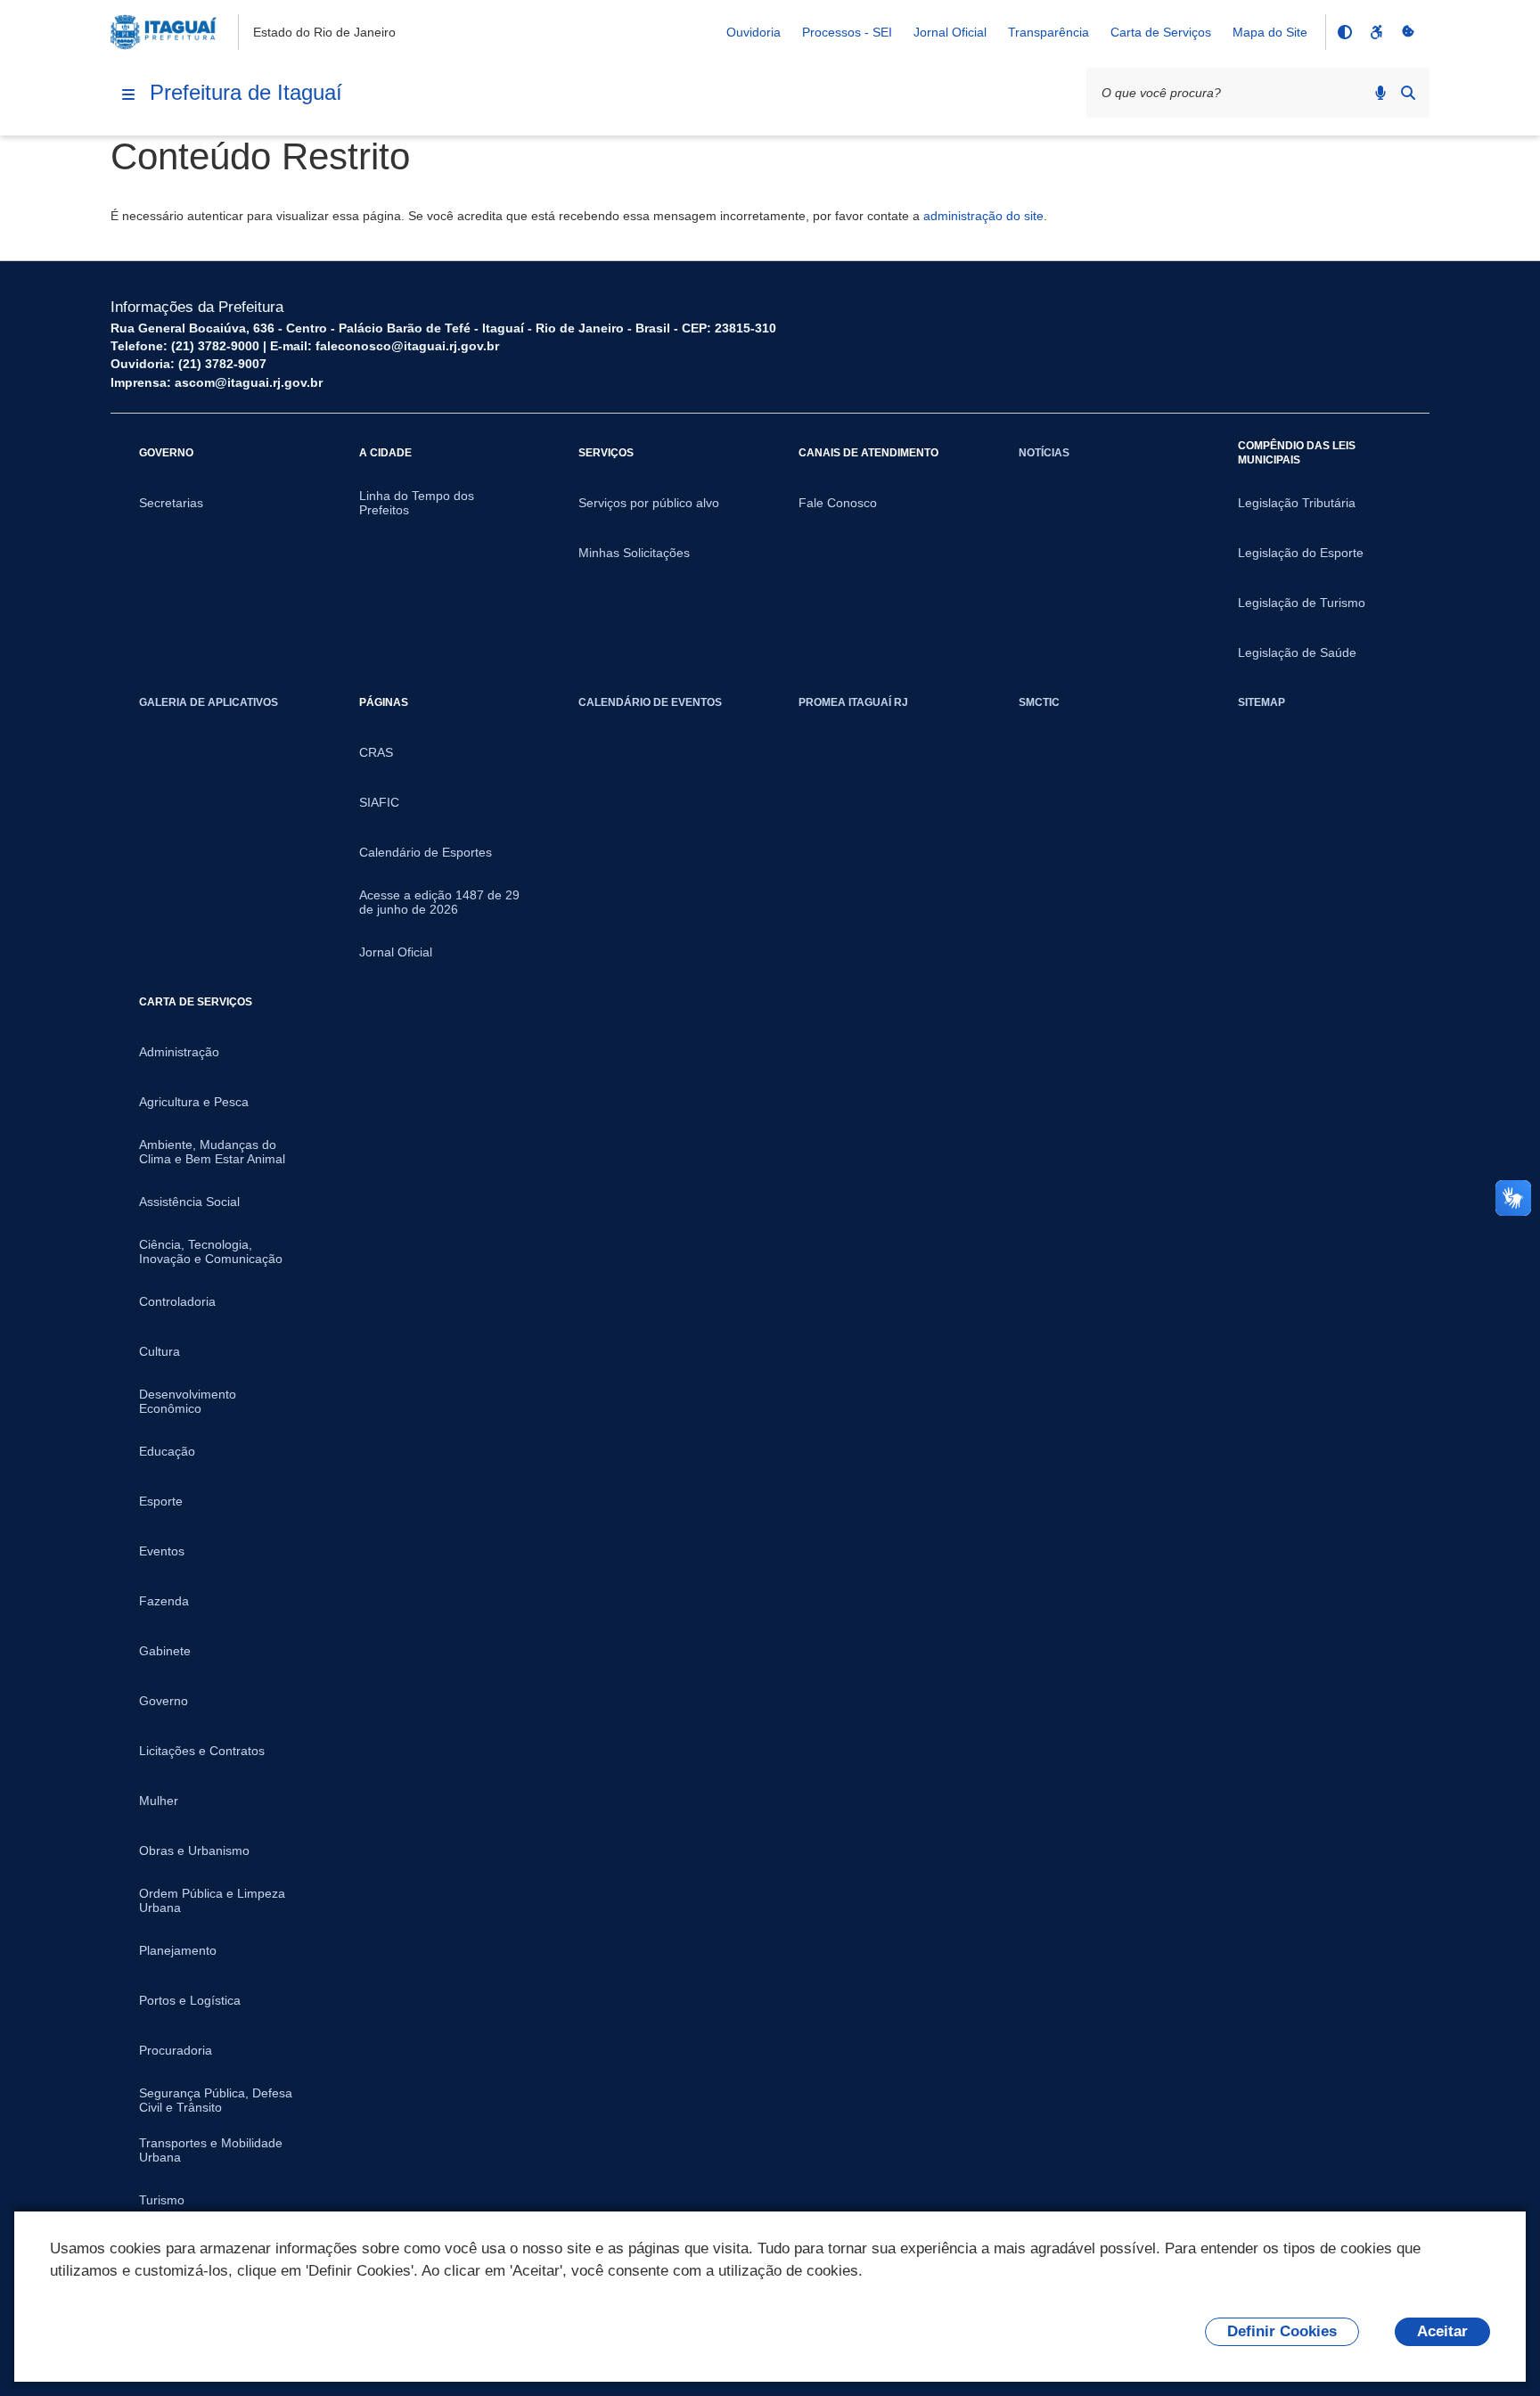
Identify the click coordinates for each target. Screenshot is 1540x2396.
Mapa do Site (1270, 32)
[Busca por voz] (1380, 93)
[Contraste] (1344, 32)
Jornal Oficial (950, 32)
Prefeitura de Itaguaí (246, 92)
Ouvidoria (754, 32)
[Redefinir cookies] (1408, 32)
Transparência (1049, 32)
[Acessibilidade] (1376, 32)
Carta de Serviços (1161, 32)
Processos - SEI (847, 32)
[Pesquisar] (1408, 93)
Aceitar (1442, 2331)
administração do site (983, 216)
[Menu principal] (128, 94)
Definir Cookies (1282, 2331)
